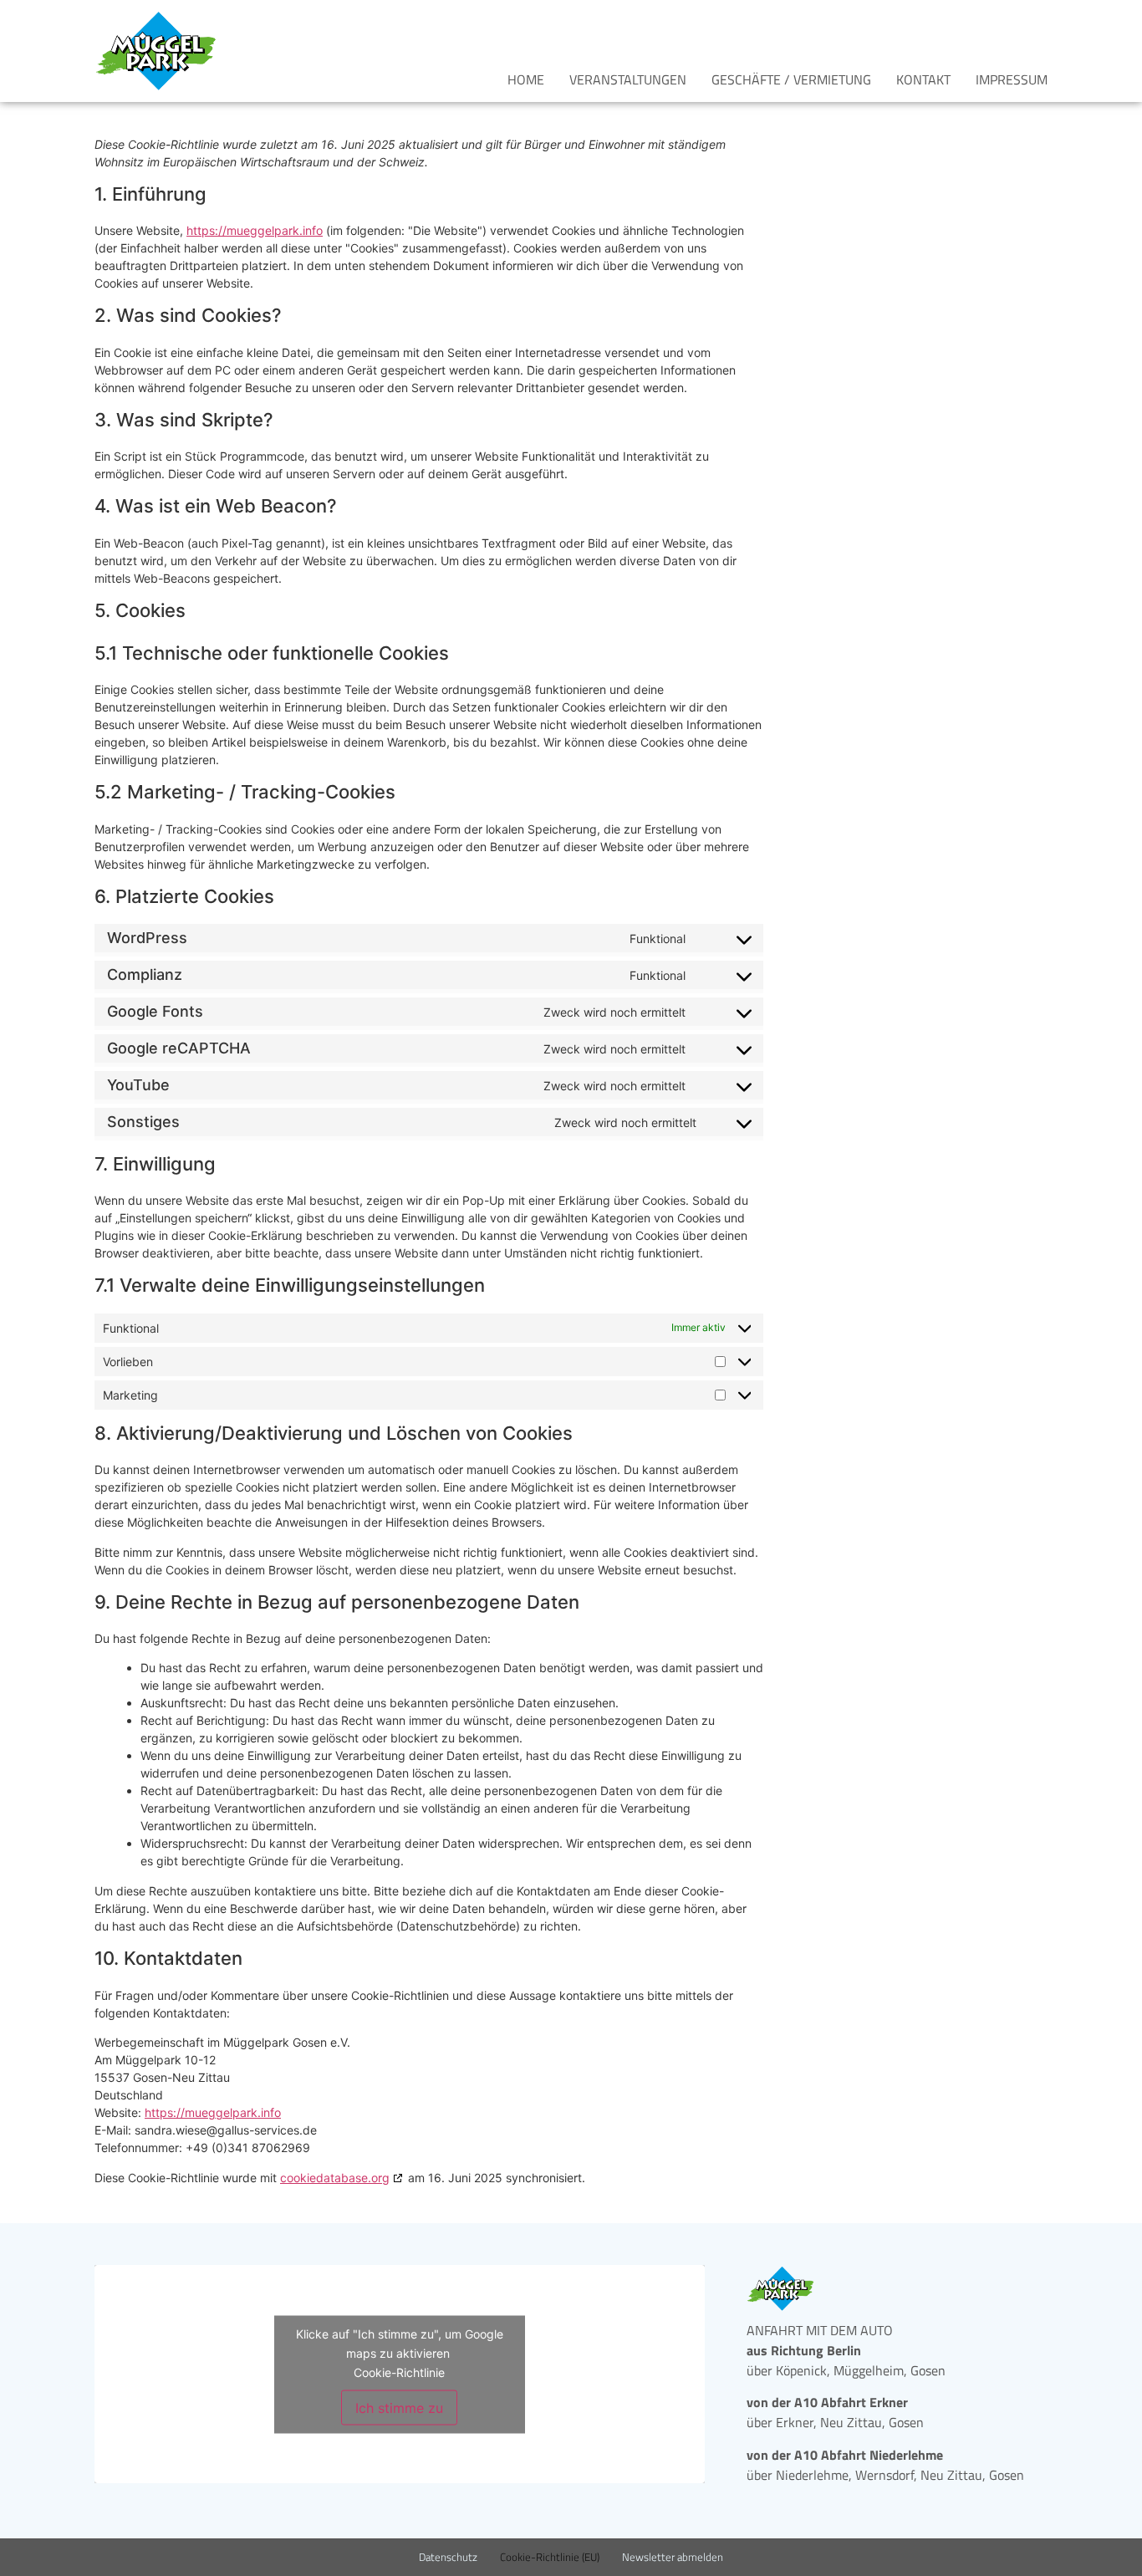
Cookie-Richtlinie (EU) (550, 2557)
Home (526, 79)
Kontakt (923, 79)
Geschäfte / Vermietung (791, 79)
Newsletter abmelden (673, 2557)
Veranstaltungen (628, 79)
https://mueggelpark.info (255, 230)
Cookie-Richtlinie (399, 2372)
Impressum (1012, 79)
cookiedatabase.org (335, 2178)
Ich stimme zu (399, 2407)
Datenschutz (448, 2557)
